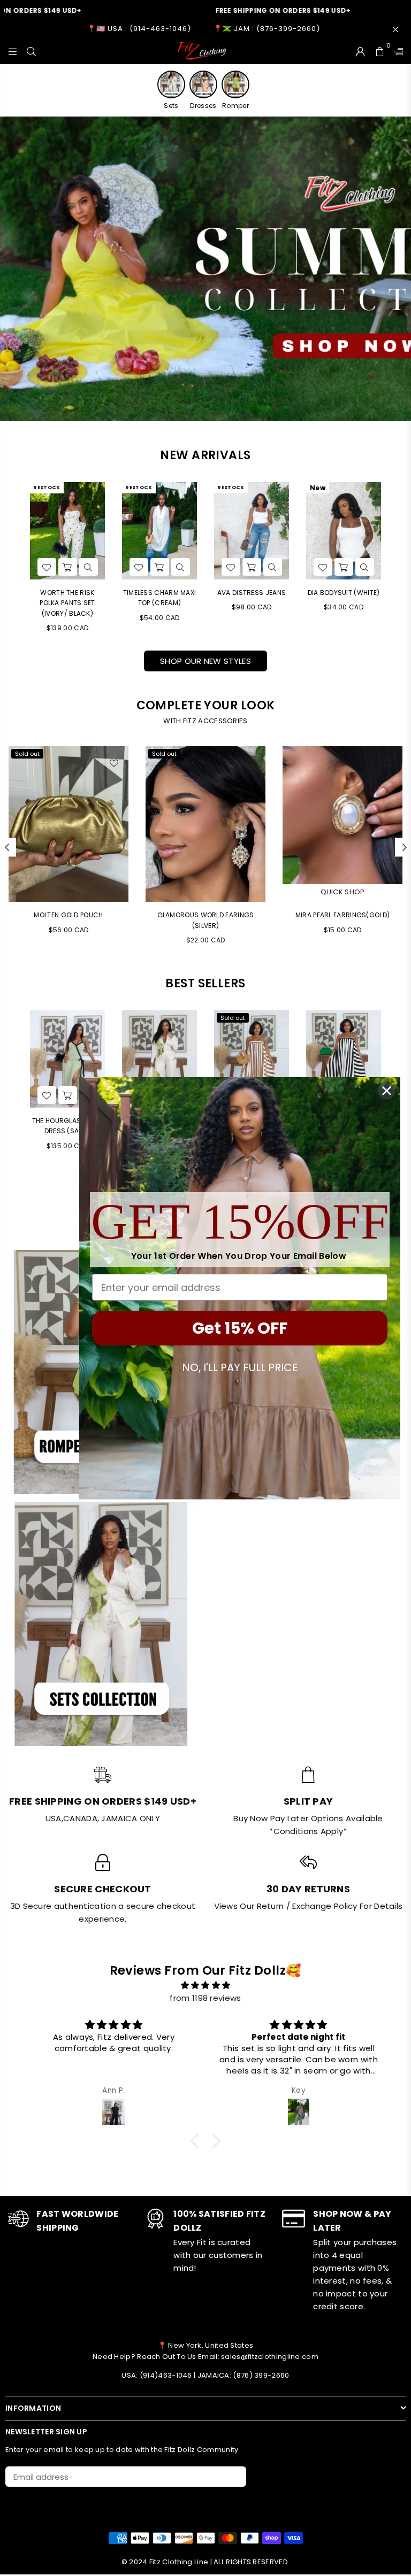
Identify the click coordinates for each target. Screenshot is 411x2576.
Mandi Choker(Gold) (349, 915)
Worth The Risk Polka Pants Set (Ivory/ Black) (67, 603)
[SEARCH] (31, 51)
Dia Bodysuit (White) (344, 593)
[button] (197, 2141)
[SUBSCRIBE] (234, 2477)
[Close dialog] (387, 1091)
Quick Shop (212, 892)
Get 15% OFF (240, 1328)
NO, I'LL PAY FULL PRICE (240, 1367)
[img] (205, 1985)
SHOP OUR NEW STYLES (205, 661)
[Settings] (396, 51)
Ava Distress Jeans (252, 593)
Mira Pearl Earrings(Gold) (212, 915)
